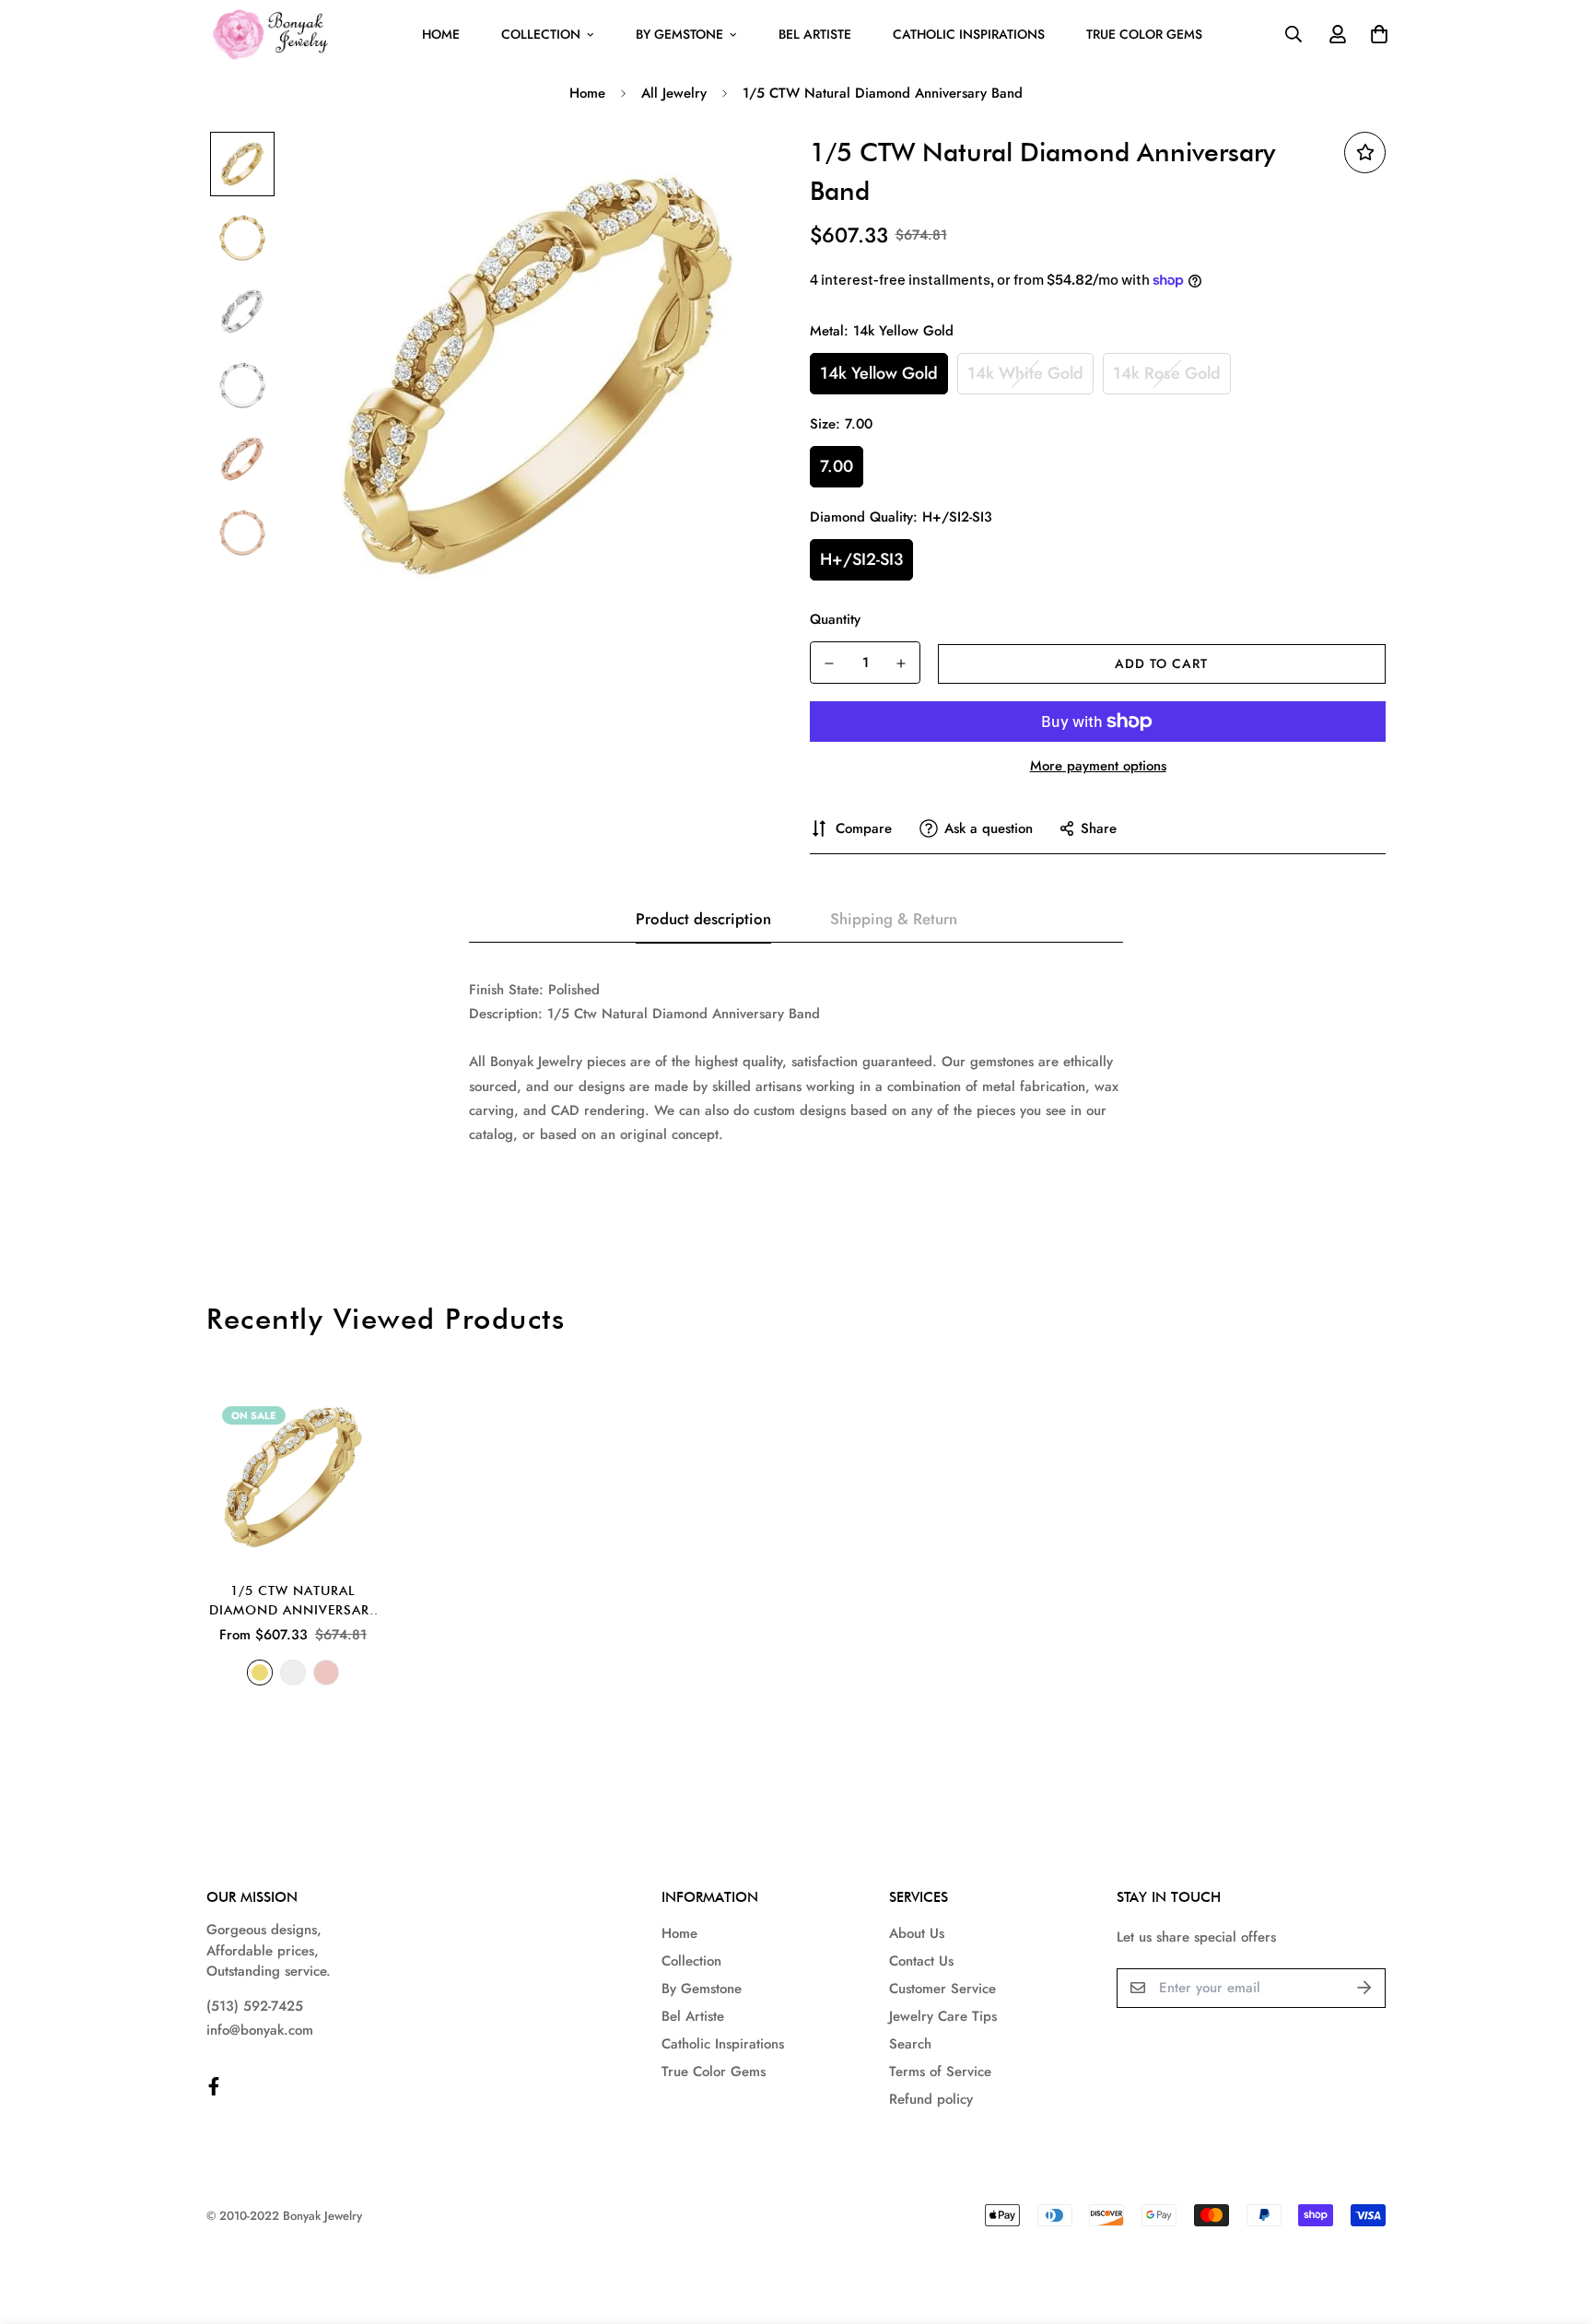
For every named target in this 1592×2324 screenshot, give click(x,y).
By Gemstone (679, 34)
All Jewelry (674, 93)
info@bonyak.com (260, 2030)
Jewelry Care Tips (943, 2016)
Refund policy (931, 2099)
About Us (917, 1933)
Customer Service (942, 1989)
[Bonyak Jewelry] (273, 35)
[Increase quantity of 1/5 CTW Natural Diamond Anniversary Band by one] (901, 663)
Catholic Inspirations (969, 34)
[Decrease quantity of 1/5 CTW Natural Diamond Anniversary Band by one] (829, 663)
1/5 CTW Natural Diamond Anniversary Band (293, 1602)
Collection (541, 34)
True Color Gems (1144, 34)
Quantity (835, 619)
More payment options (1098, 766)
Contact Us (921, 1961)
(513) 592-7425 (255, 2006)
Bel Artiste (815, 34)
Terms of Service (940, 2072)
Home (441, 34)
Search (910, 2044)
